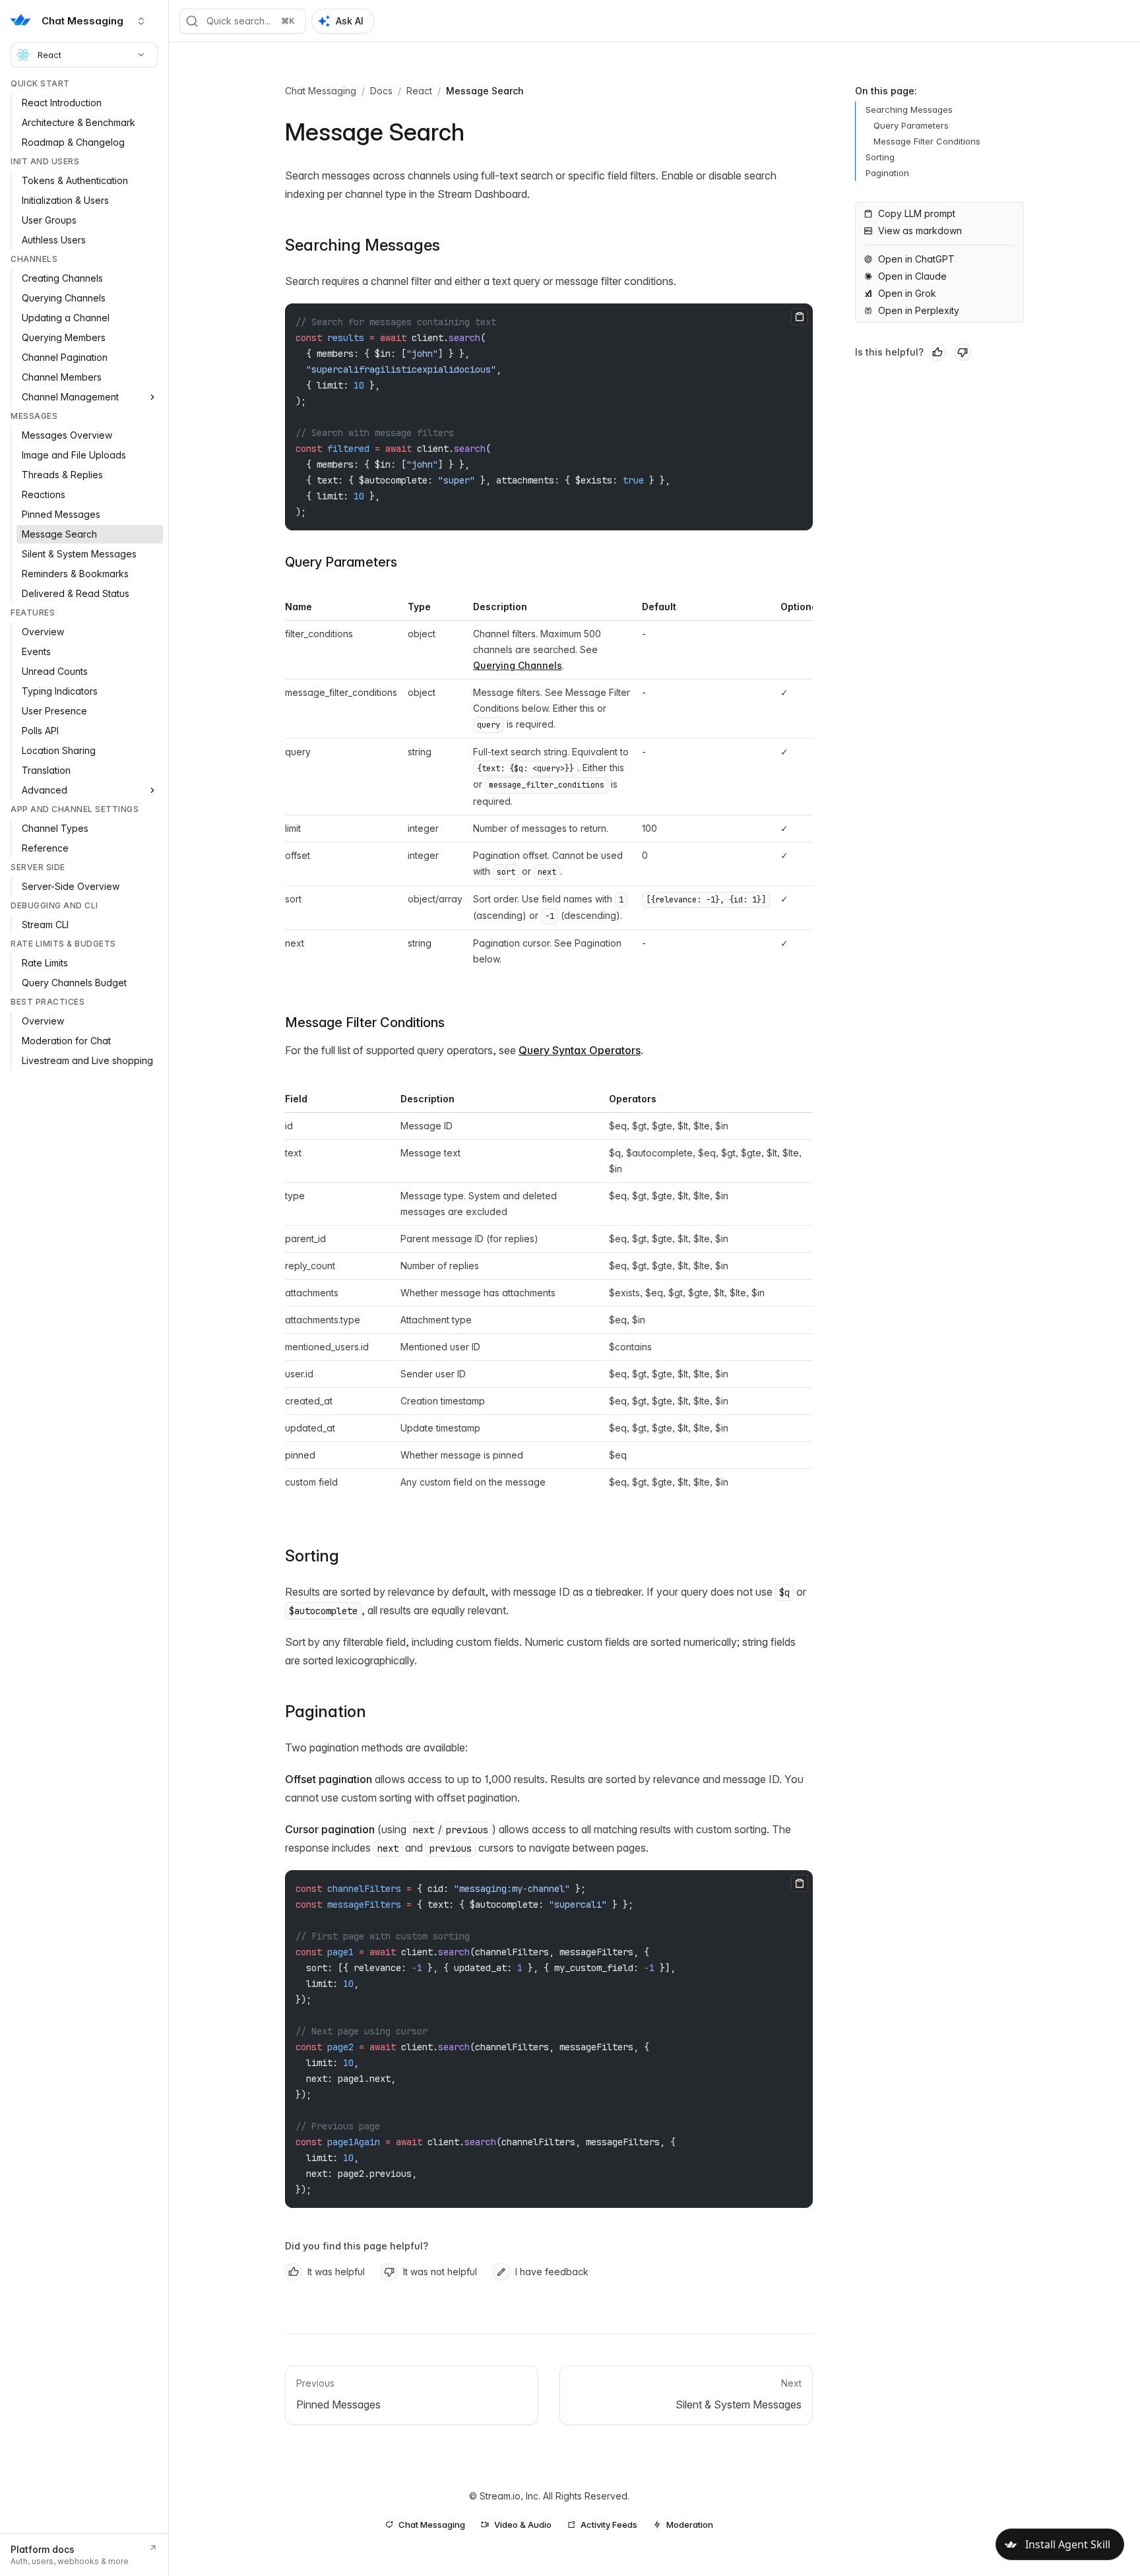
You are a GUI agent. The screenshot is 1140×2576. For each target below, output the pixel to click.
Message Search (485, 91)
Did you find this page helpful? (357, 2246)
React (49, 55)
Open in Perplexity (919, 310)
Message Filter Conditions (365, 1022)
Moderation (690, 2525)
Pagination (326, 1712)
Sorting (312, 1556)
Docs (381, 91)
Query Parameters (341, 562)
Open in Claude (912, 276)
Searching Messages (363, 245)
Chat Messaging (321, 91)
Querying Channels (518, 665)
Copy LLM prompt (917, 213)
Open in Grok (907, 293)
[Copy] (800, 317)
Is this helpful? (889, 352)
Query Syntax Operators (580, 1050)
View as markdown (920, 231)
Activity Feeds (609, 2525)
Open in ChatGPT (916, 259)
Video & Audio (523, 2525)
